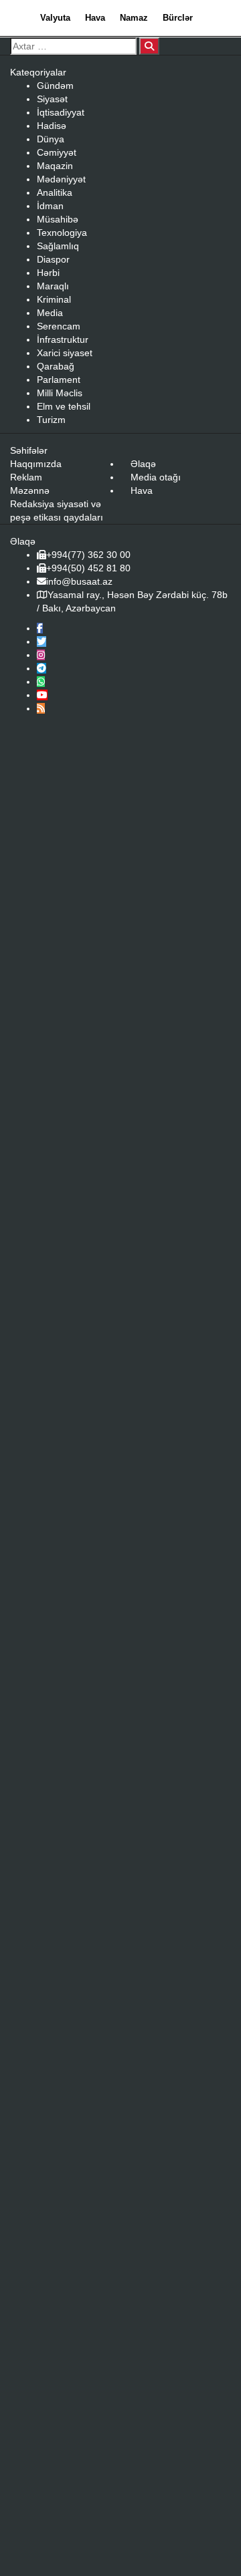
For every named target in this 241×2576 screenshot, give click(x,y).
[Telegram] (42, 668)
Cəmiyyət (57, 152)
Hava (95, 18)
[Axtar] (149, 46)
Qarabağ (56, 366)
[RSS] (41, 708)
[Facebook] (40, 628)
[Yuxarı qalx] (204, 2539)
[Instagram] (41, 655)
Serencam (59, 326)
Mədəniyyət (61, 179)
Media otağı (156, 477)
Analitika (55, 192)
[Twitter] (42, 641)
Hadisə (52, 126)
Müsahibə (58, 219)
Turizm (51, 420)
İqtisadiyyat (61, 112)
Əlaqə (143, 464)
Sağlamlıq (58, 246)
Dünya (51, 139)
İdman (50, 206)
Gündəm (55, 86)
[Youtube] (42, 695)
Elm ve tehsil (64, 406)
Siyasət (52, 99)
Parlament (59, 380)
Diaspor (53, 259)
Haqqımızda (36, 464)
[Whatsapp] (41, 682)
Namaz (134, 18)
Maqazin (55, 166)
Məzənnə (30, 490)
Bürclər (178, 18)
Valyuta (55, 18)
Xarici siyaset (65, 353)
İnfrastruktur (63, 339)
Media (50, 313)
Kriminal (54, 299)
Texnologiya (62, 233)
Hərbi (48, 273)
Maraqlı (53, 286)
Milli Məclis (60, 393)
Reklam (26, 477)
